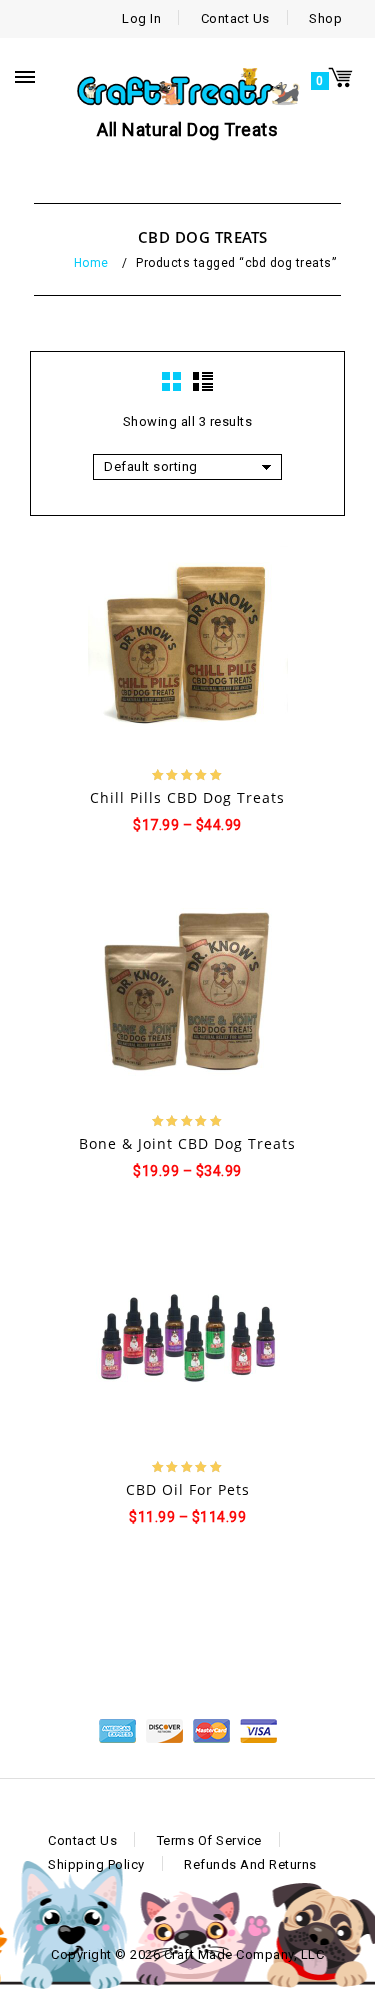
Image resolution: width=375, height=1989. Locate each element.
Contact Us (235, 18)
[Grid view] (172, 381)
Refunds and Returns (250, 1864)
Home (91, 263)
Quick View (206, 648)
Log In (141, 18)
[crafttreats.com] (187, 84)
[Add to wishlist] (170, 647)
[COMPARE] (256, 647)
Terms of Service (209, 1840)
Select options (120, 648)
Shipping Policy (96, 1864)
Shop (325, 18)
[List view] (202, 381)
